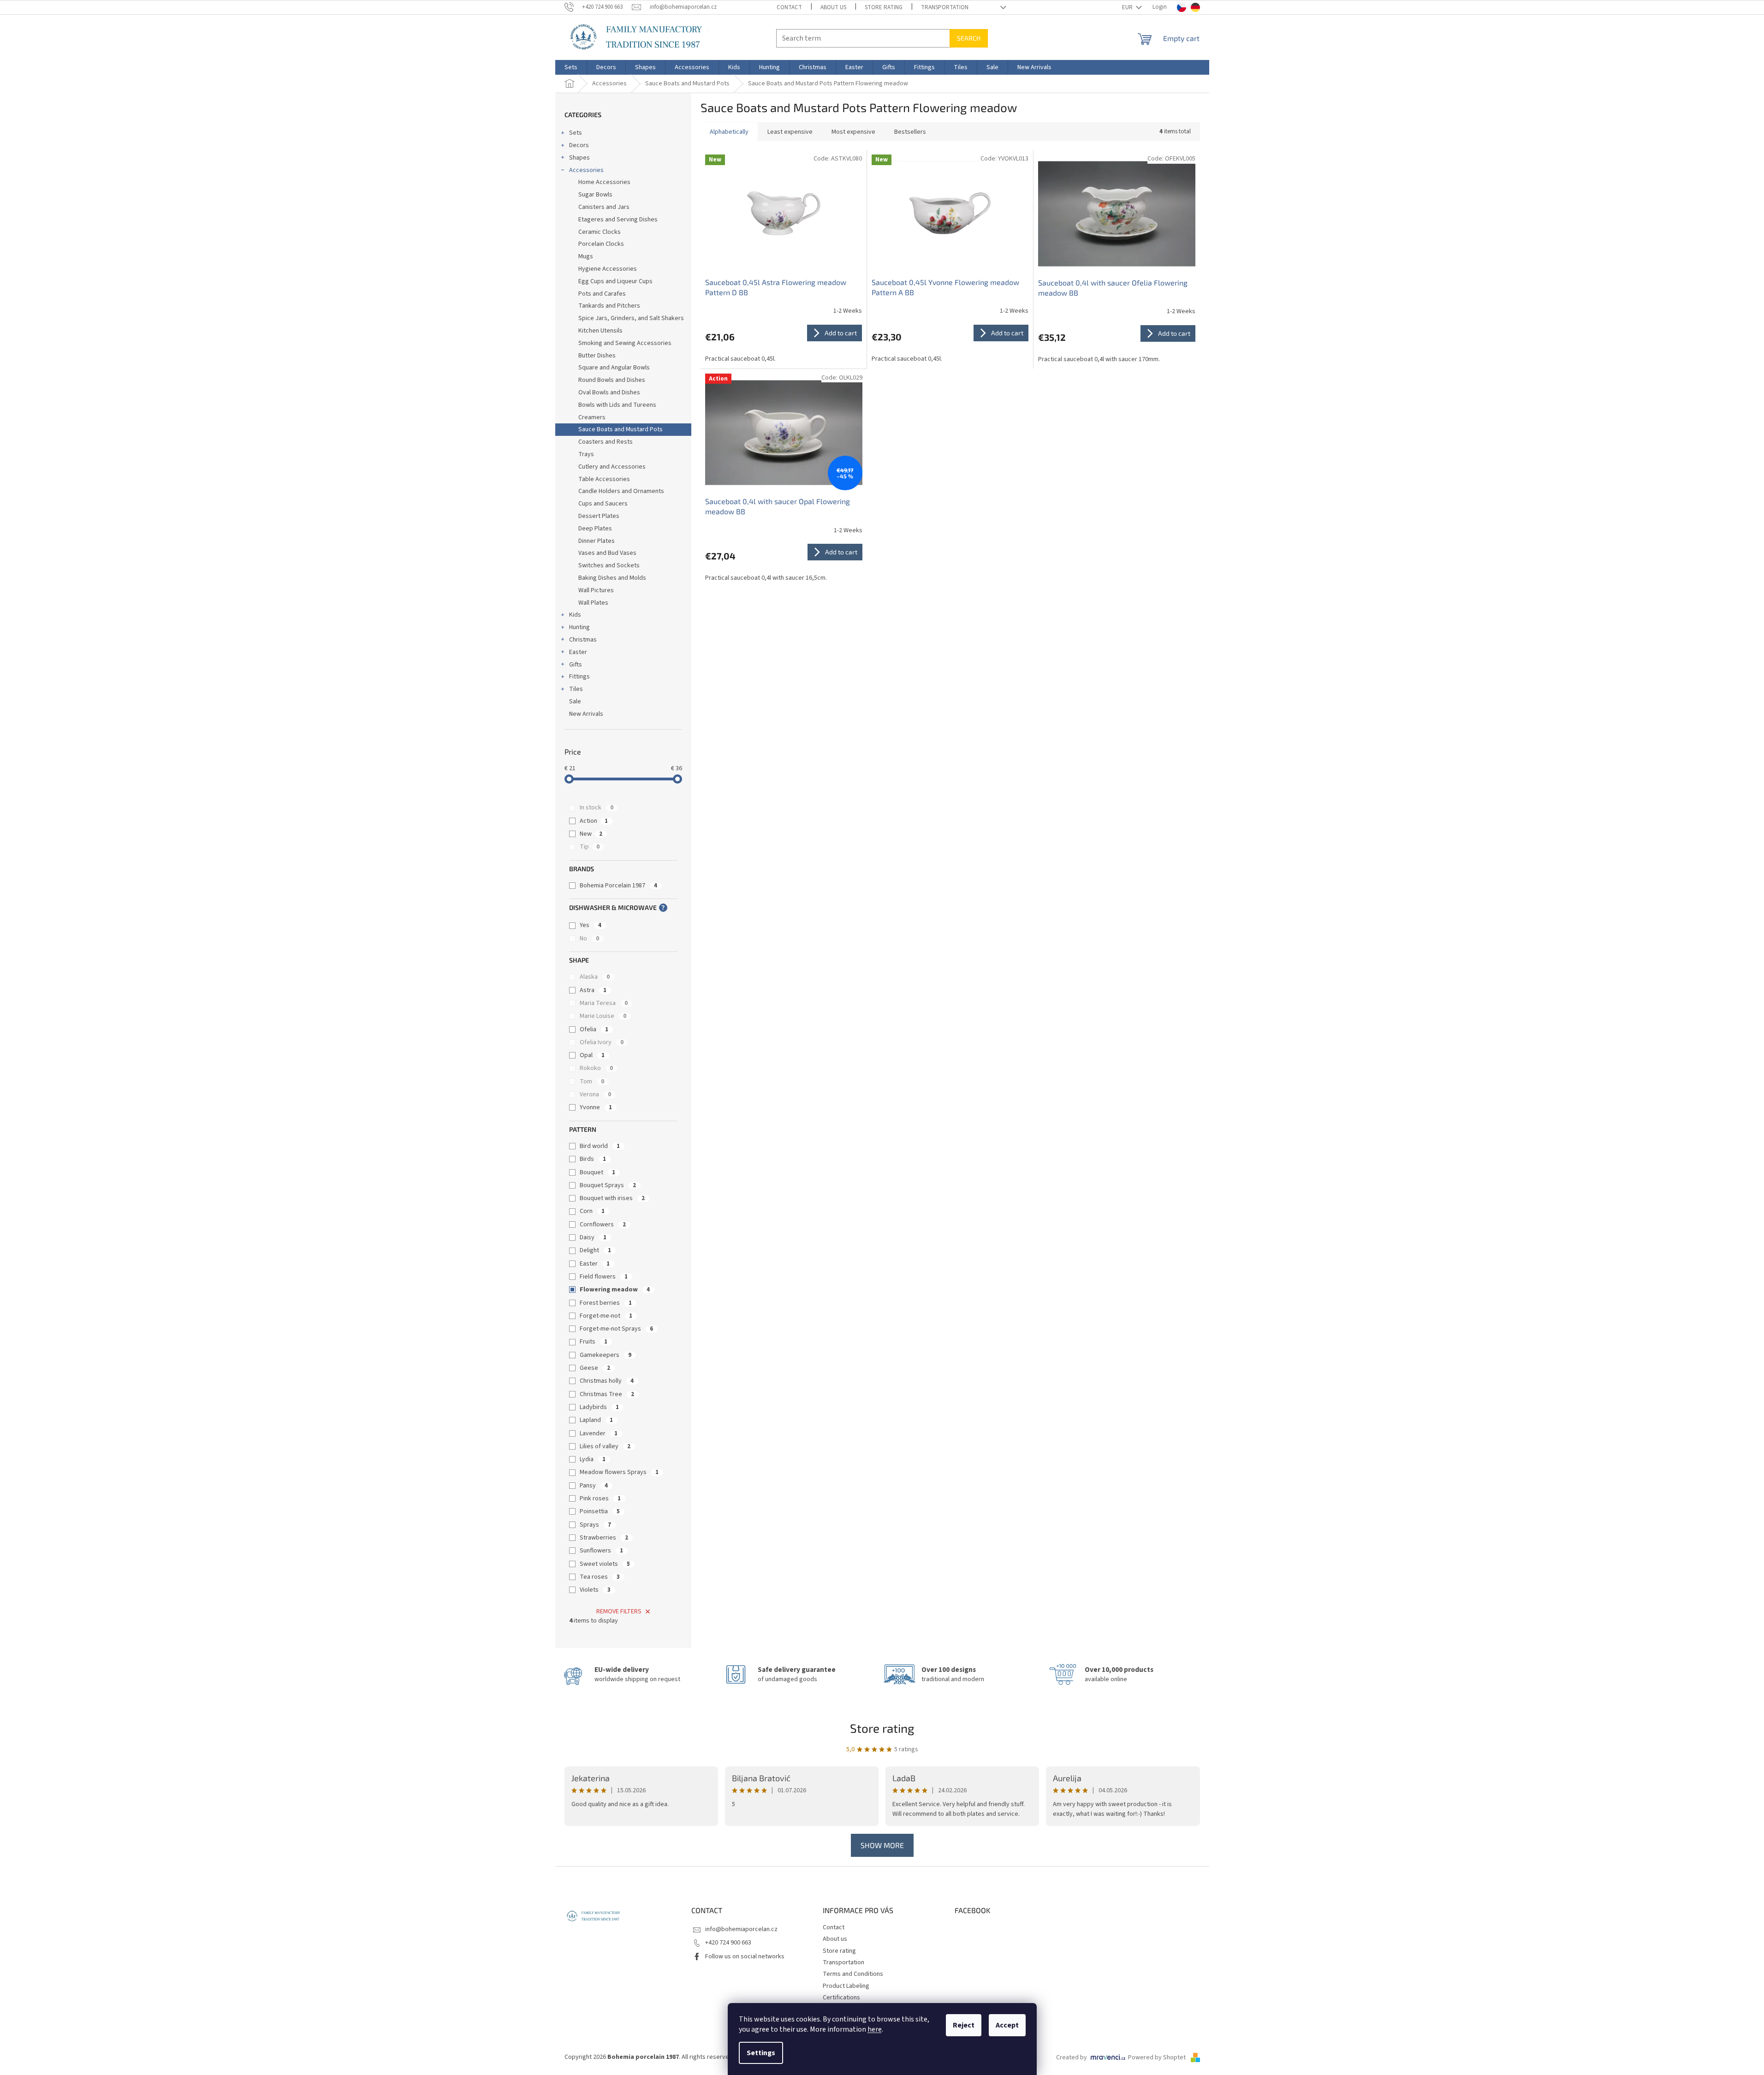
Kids (575, 615)
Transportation (945, 7)
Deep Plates (595, 529)
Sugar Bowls (595, 195)
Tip (590, 847)
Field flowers (604, 1277)
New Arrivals (586, 714)
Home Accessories (604, 182)
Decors (579, 145)
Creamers (592, 417)
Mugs (586, 256)
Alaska (595, 977)
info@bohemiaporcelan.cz (741, 1929)
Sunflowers (601, 1551)
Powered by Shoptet (1158, 2057)
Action (594, 821)
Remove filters (619, 1611)
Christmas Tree (607, 1394)
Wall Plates (593, 603)
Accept (1007, 2025)
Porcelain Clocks (601, 244)
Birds (593, 1159)
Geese (595, 1368)
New (591, 834)
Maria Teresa (604, 1003)
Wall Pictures (596, 590)
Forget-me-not (606, 1316)
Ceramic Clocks (600, 232)
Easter (578, 652)
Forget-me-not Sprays (616, 1329)
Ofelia (594, 1029)
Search (969, 38)
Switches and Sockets (609, 565)
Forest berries (606, 1303)
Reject (964, 2025)
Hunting (579, 627)
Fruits (594, 1342)
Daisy (593, 1237)
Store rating (884, 7)
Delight (595, 1250)
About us (833, 7)
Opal (592, 1055)
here (875, 2029)
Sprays (595, 1525)
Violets (595, 1590)
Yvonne (596, 1107)
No (589, 939)
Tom (592, 1082)
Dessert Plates (599, 516)
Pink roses (600, 1498)
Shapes (579, 158)
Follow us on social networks (745, 1956)
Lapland (596, 1420)
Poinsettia (600, 1511)
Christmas (583, 640)
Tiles (576, 689)
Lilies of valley (605, 1446)
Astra (593, 990)
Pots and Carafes (602, 294)
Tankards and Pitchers (609, 306)
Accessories (586, 170)
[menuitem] (571, 67)
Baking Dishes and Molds (612, 578)
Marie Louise (603, 1016)
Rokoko (596, 1068)
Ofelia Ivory (602, 1042)
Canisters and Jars (604, 207)
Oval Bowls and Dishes (609, 392)
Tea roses (600, 1577)
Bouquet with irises (612, 1198)
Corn (592, 1211)
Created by (1072, 2057)
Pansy (594, 1486)
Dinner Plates (597, 541)
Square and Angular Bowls (614, 368)
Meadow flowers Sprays (619, 1472)
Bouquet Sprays (608, 1185)
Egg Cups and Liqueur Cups (615, 281)
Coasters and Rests (606, 442)
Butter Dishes (597, 356)
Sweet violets (605, 1564)
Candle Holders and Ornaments (621, 491)
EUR (1128, 7)
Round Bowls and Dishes (612, 380)
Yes (591, 925)
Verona (595, 1094)
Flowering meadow (615, 1290)
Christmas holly (607, 1381)
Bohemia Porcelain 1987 (618, 886)
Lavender (599, 1433)
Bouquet (597, 1172)
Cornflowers (603, 1225)
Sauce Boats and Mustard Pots (621, 429)
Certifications (841, 1998)
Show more (882, 1845)
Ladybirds (599, 1407)
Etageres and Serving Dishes (618, 220)
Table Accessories (604, 479)
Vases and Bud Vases (607, 553)
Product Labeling (846, 1986)
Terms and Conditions (853, 1974)
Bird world (600, 1146)
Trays (586, 454)
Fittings (579, 677)
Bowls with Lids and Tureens (617, 405)
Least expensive (790, 132)
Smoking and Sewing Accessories (625, 343)
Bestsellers (910, 132)
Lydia (593, 1459)
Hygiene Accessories (608, 269)
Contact (789, 7)
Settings (761, 2053)
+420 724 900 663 (728, 1943)
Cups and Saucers (603, 504)
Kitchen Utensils (600, 331)
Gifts (576, 665)
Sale (575, 702)
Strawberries (604, 1538)
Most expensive (853, 132)
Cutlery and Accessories (612, 467)
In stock (597, 808)
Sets (576, 133)
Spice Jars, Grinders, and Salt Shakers (631, 318)
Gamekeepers (606, 1355)
